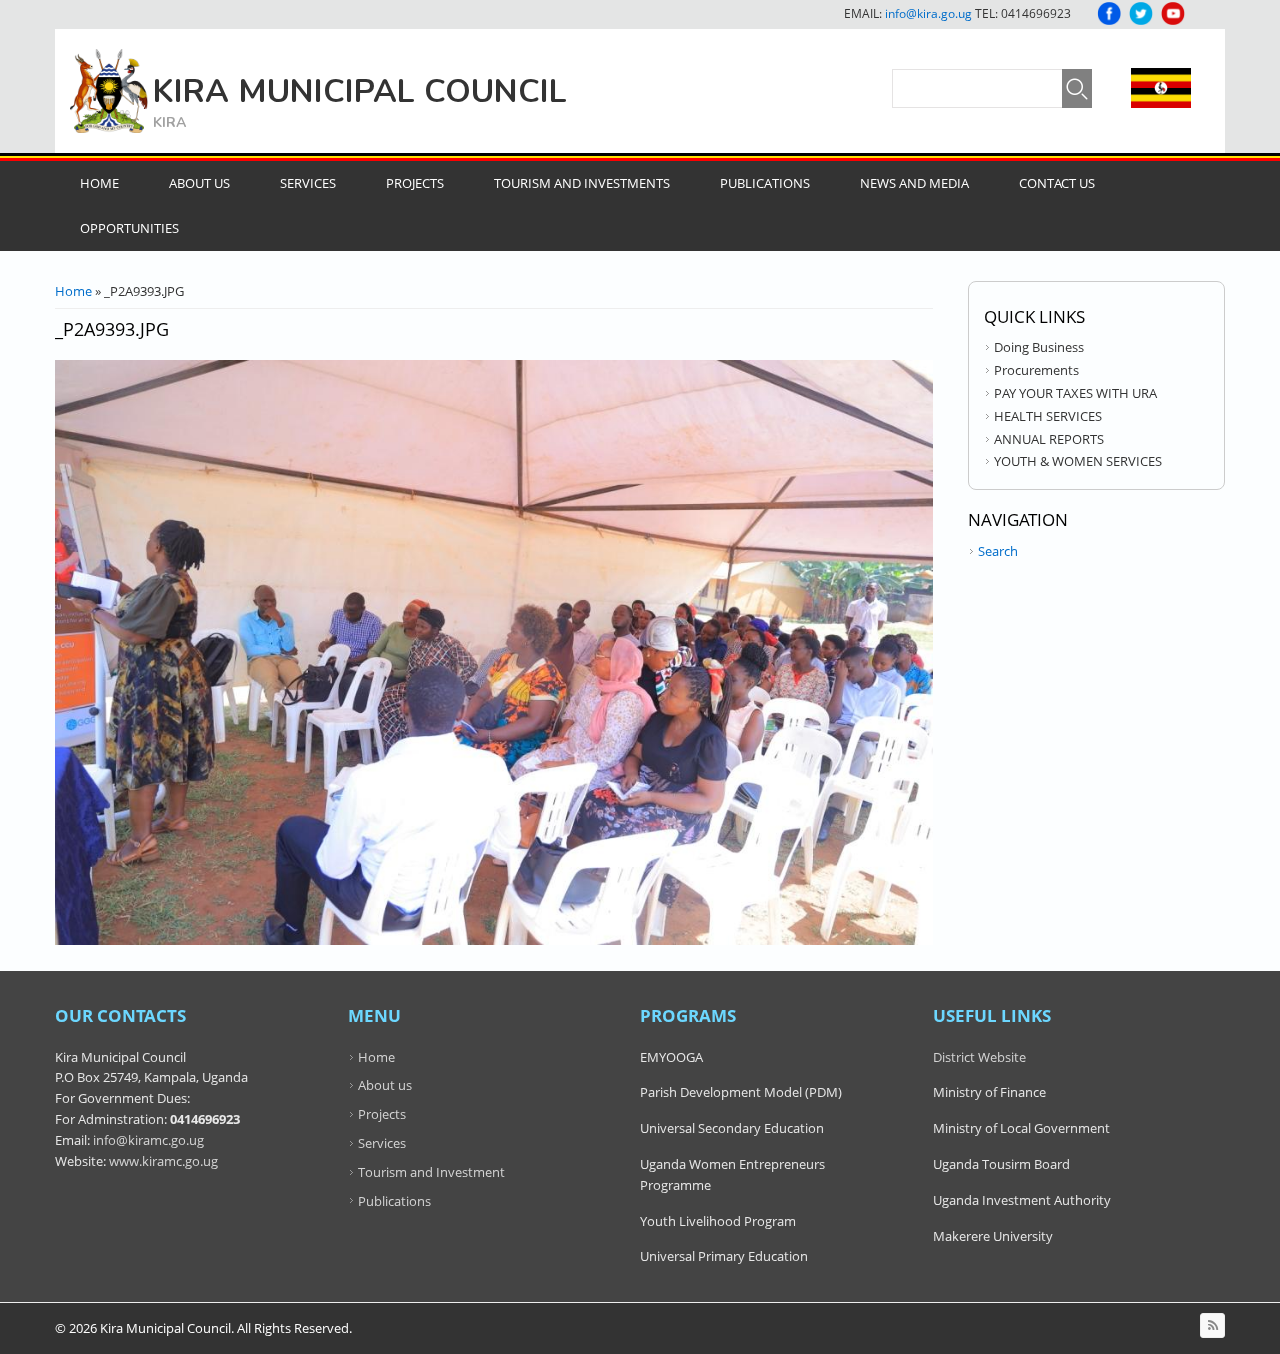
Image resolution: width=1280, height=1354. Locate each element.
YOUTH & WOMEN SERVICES (1078, 461)
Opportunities (129, 228)
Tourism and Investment (431, 1172)
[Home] (109, 91)
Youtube (1173, 13)
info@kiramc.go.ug (148, 1140)
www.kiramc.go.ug (163, 1161)
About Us (199, 183)
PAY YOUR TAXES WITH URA (1075, 393)
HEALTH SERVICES (1048, 416)
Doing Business (1039, 347)
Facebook (1109, 13)
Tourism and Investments (582, 183)
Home (99, 183)
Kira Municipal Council (360, 91)
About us (385, 1085)
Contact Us (1057, 183)
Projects (415, 183)
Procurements (1036, 370)
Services (308, 183)
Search (998, 551)
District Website (979, 1057)
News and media (914, 183)
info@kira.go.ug (928, 13)
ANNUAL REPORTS (1049, 439)
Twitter (1141, 13)
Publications (765, 183)
